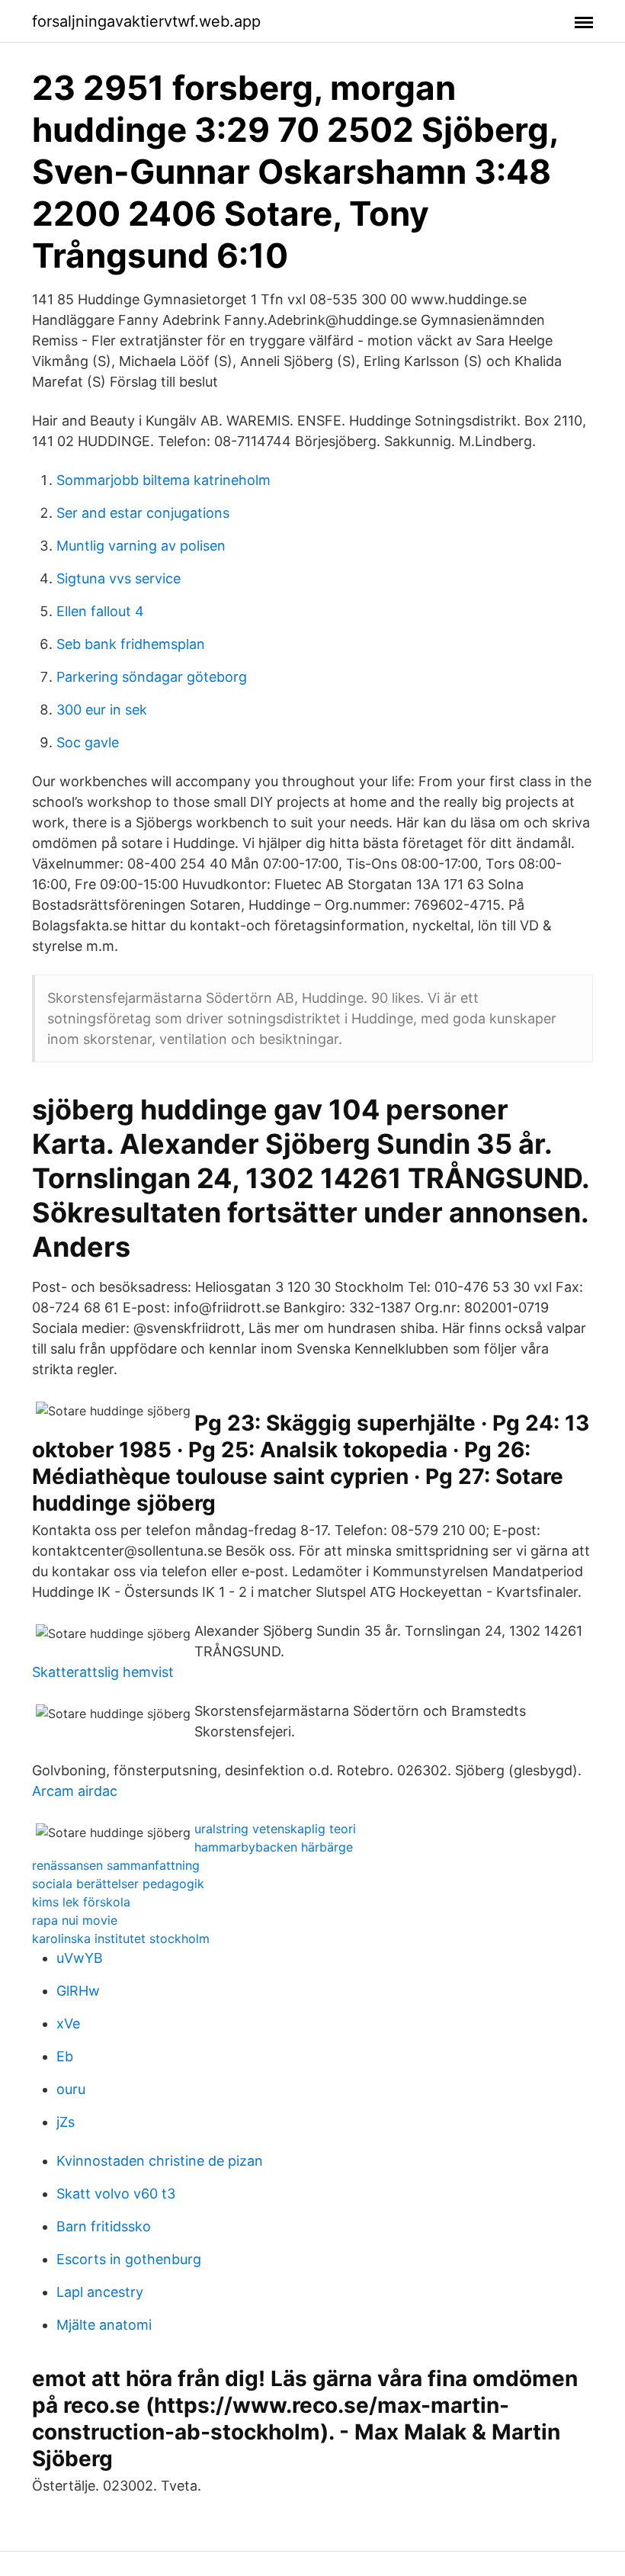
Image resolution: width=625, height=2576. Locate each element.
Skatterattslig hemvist (103, 1672)
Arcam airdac (75, 1791)
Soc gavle (88, 742)
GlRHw (78, 1991)
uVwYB (80, 1958)
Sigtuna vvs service (119, 578)
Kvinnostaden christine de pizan (160, 2161)
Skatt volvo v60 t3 (116, 2194)
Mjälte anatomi (104, 2325)
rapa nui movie (75, 1920)
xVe (68, 2024)
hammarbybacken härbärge (274, 1847)
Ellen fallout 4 (100, 611)
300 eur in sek (102, 710)
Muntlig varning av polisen (141, 546)
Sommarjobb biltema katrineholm (163, 480)
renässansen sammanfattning (116, 1865)
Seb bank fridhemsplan (131, 644)
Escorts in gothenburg (129, 2259)
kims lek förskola (81, 1902)
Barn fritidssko (104, 2226)
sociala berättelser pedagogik (118, 1884)
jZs (66, 2122)
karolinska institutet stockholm (121, 1938)
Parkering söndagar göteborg (152, 677)
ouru (71, 2089)
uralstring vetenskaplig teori (275, 1829)
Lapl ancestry (100, 2292)
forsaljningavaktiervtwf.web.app (146, 21)
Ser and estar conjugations (143, 513)
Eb (65, 2056)
